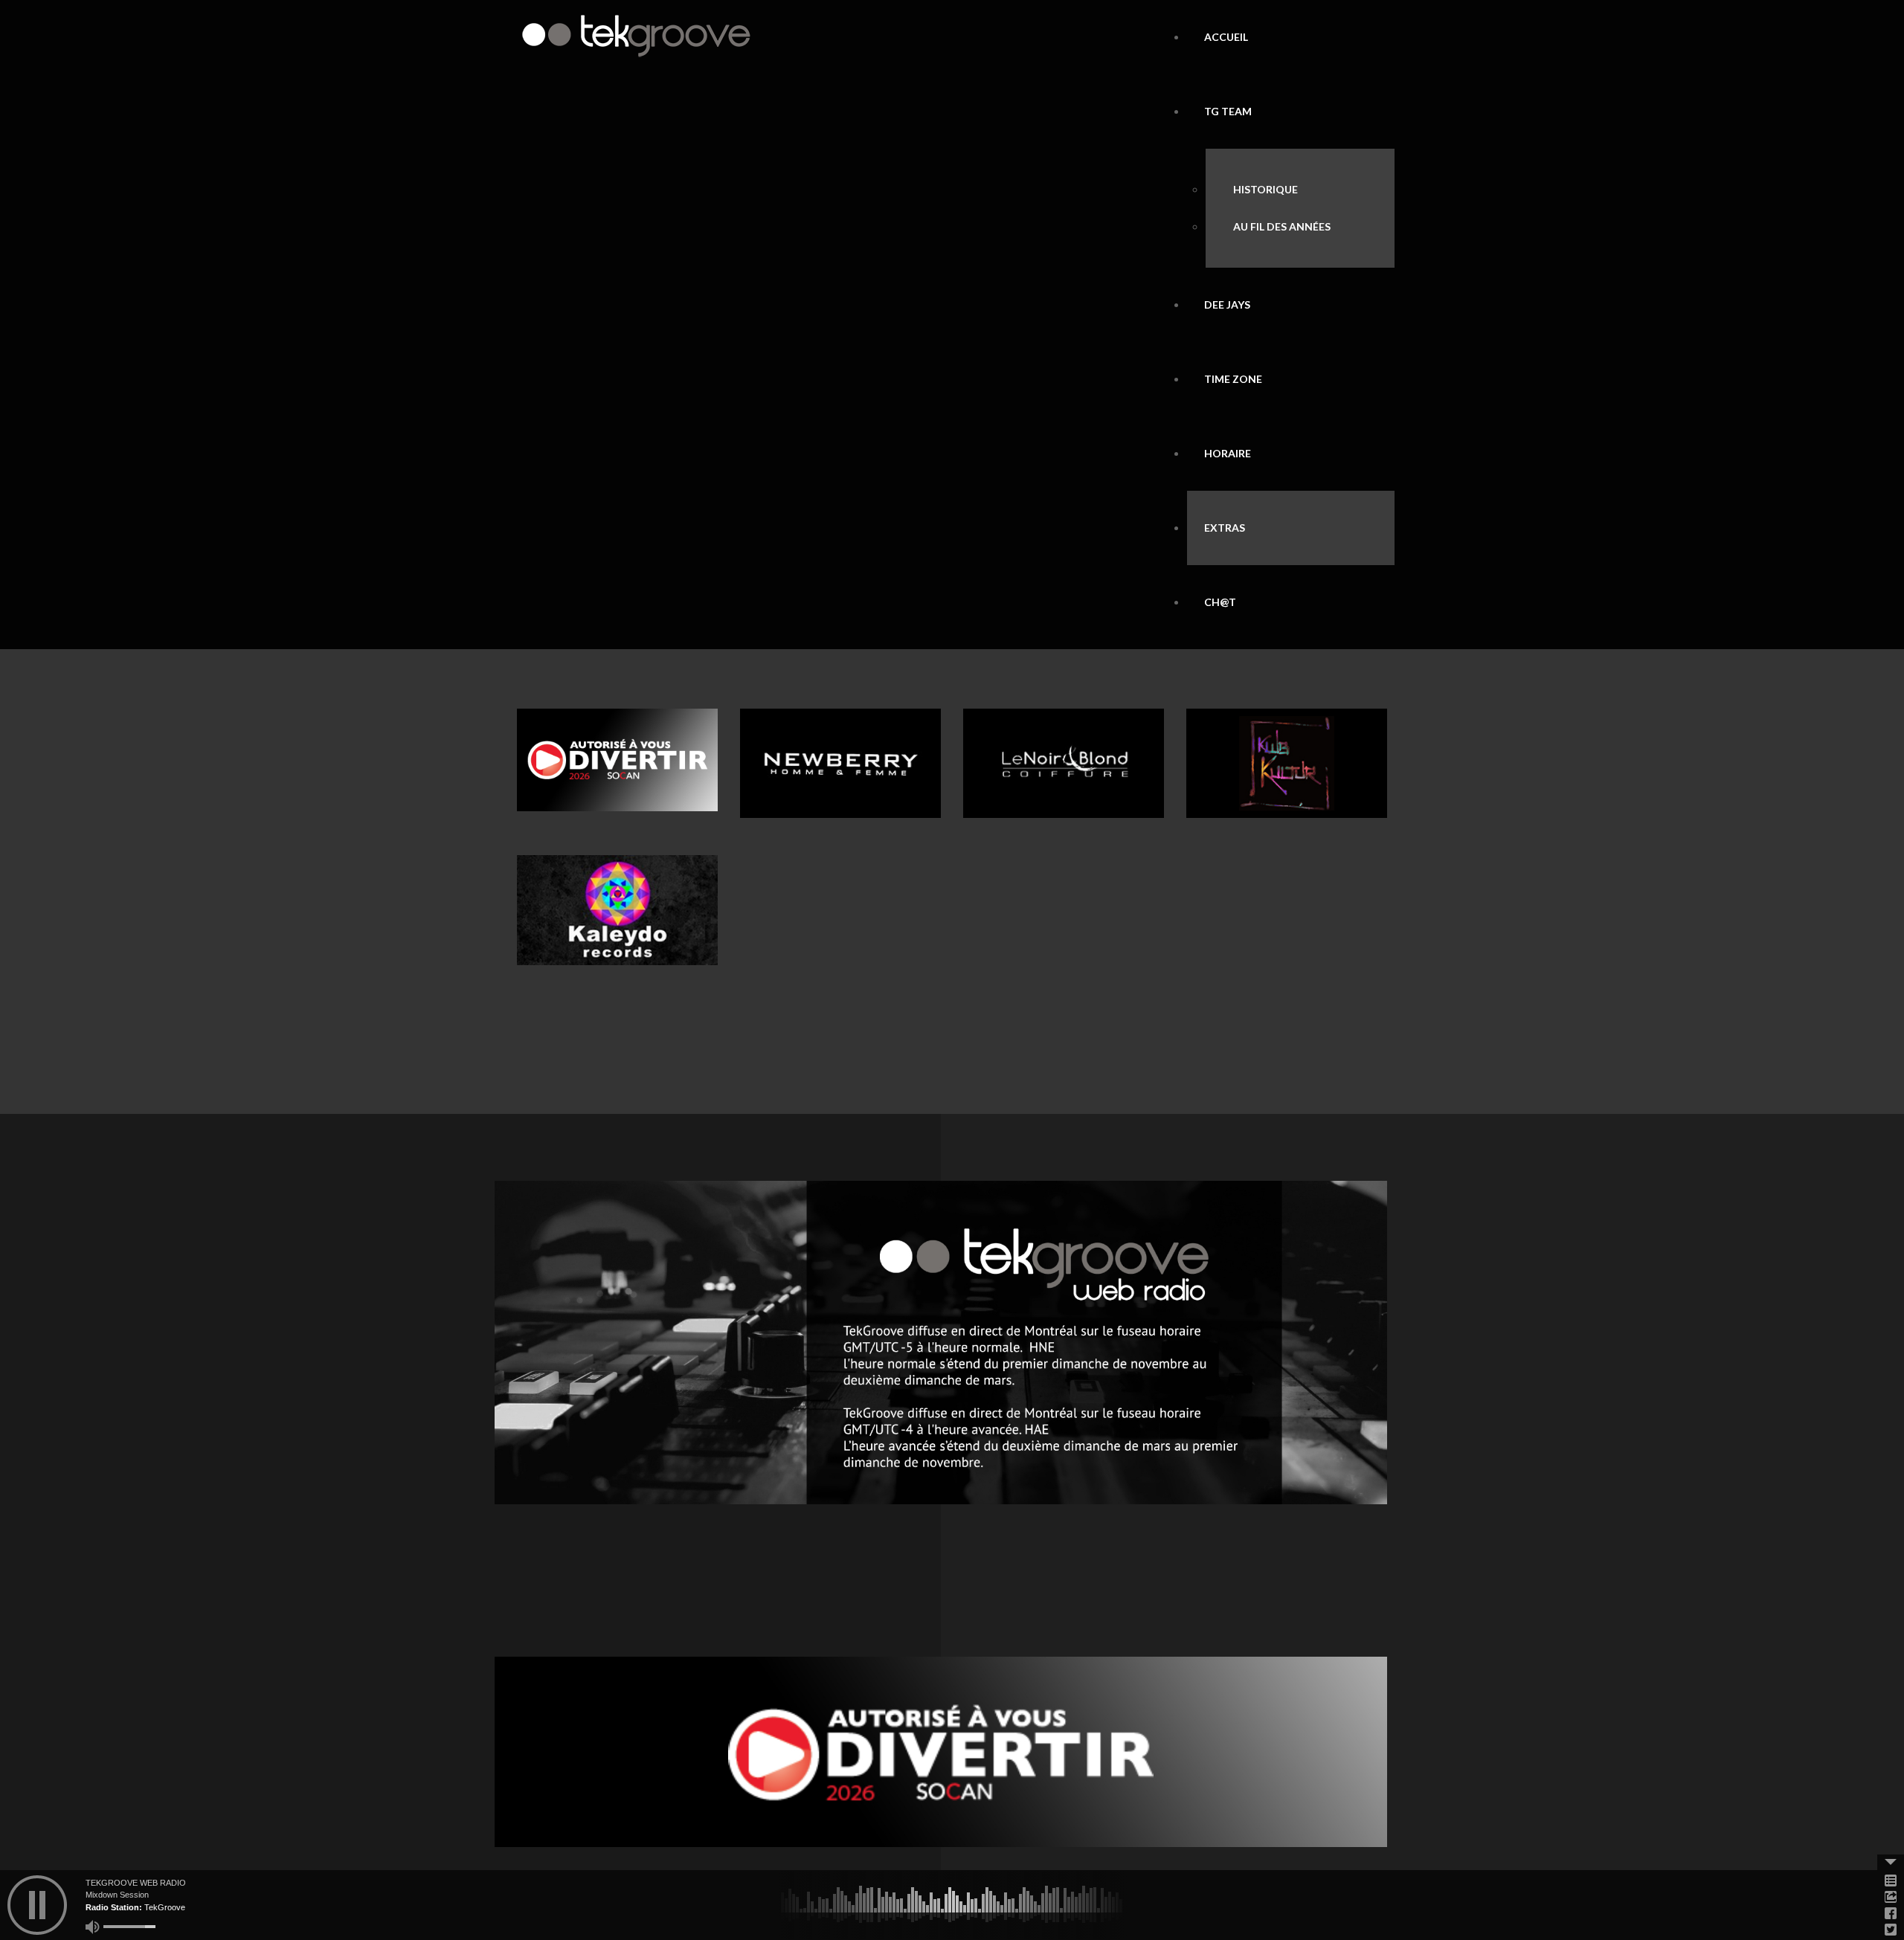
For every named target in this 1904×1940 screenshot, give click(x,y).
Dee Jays (1227, 304)
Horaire (1228, 453)
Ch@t (1220, 602)
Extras (1225, 528)
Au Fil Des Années (1282, 226)
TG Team (1228, 111)
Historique (1265, 189)
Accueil (1226, 37)
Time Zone (1233, 379)
